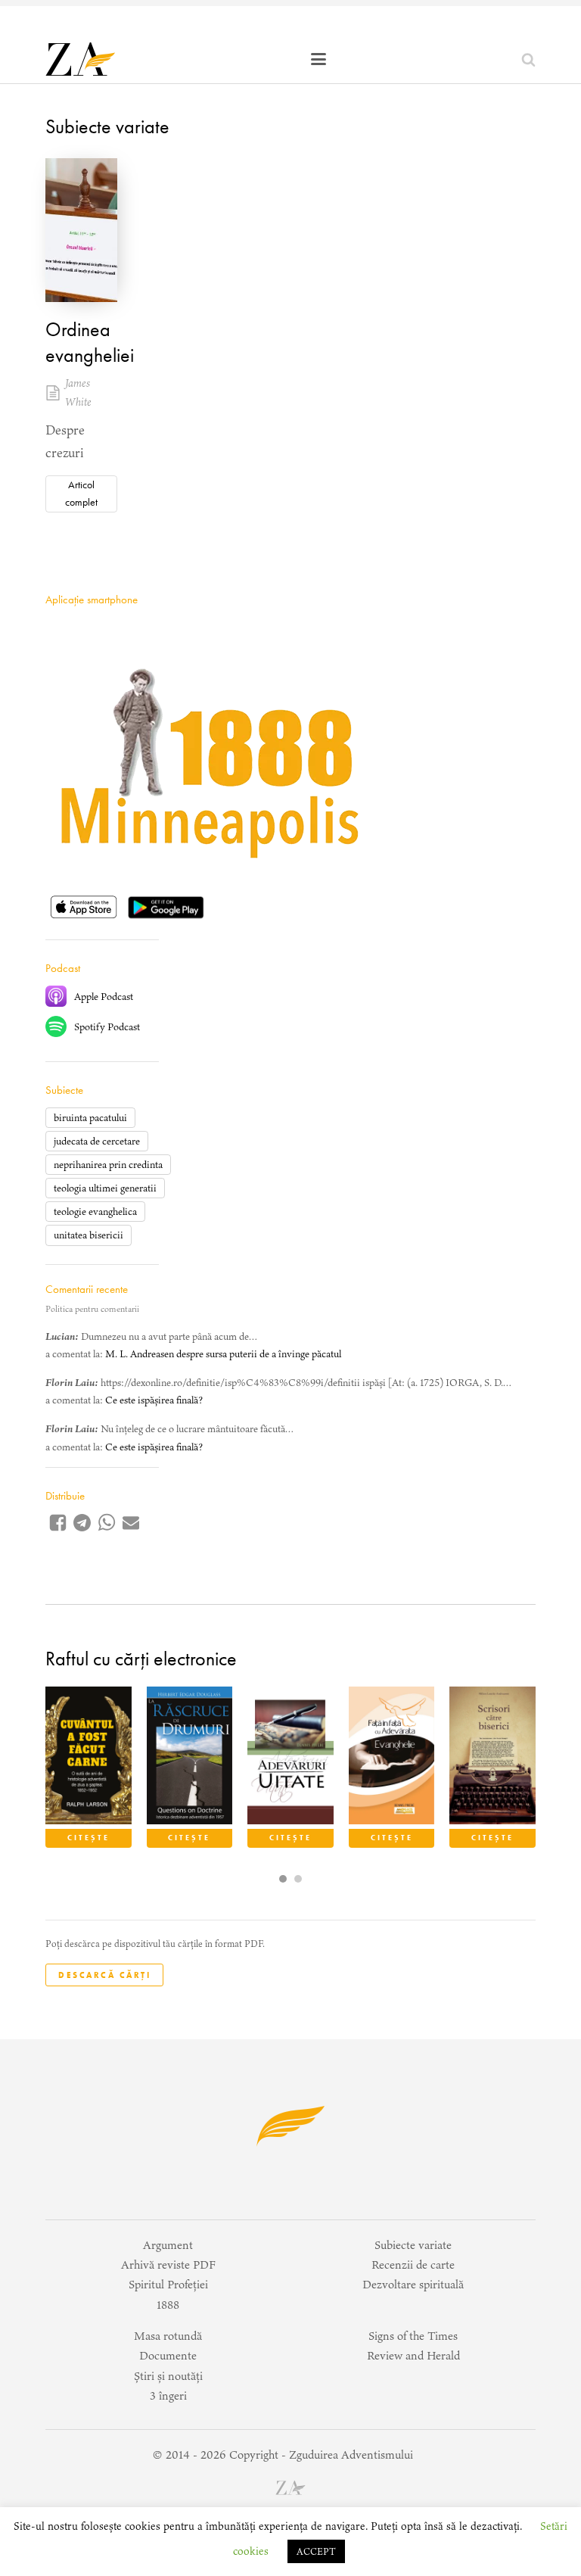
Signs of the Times (413, 2336)
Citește (89, 1838)
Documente (168, 2355)
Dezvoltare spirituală (413, 2284)
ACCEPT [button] (316, 2551)
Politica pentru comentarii (92, 1309)
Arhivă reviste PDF (168, 2265)
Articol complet (81, 493)
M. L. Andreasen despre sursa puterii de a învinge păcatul (223, 1354)
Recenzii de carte (413, 2265)
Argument (168, 2245)
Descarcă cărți (104, 1975)
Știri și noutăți (168, 2376)
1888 (168, 2305)
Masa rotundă (168, 2336)
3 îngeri (168, 2395)
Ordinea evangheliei (90, 342)
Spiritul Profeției (168, 2284)
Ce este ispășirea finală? (154, 1400)
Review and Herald (413, 2355)
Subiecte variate (107, 126)
